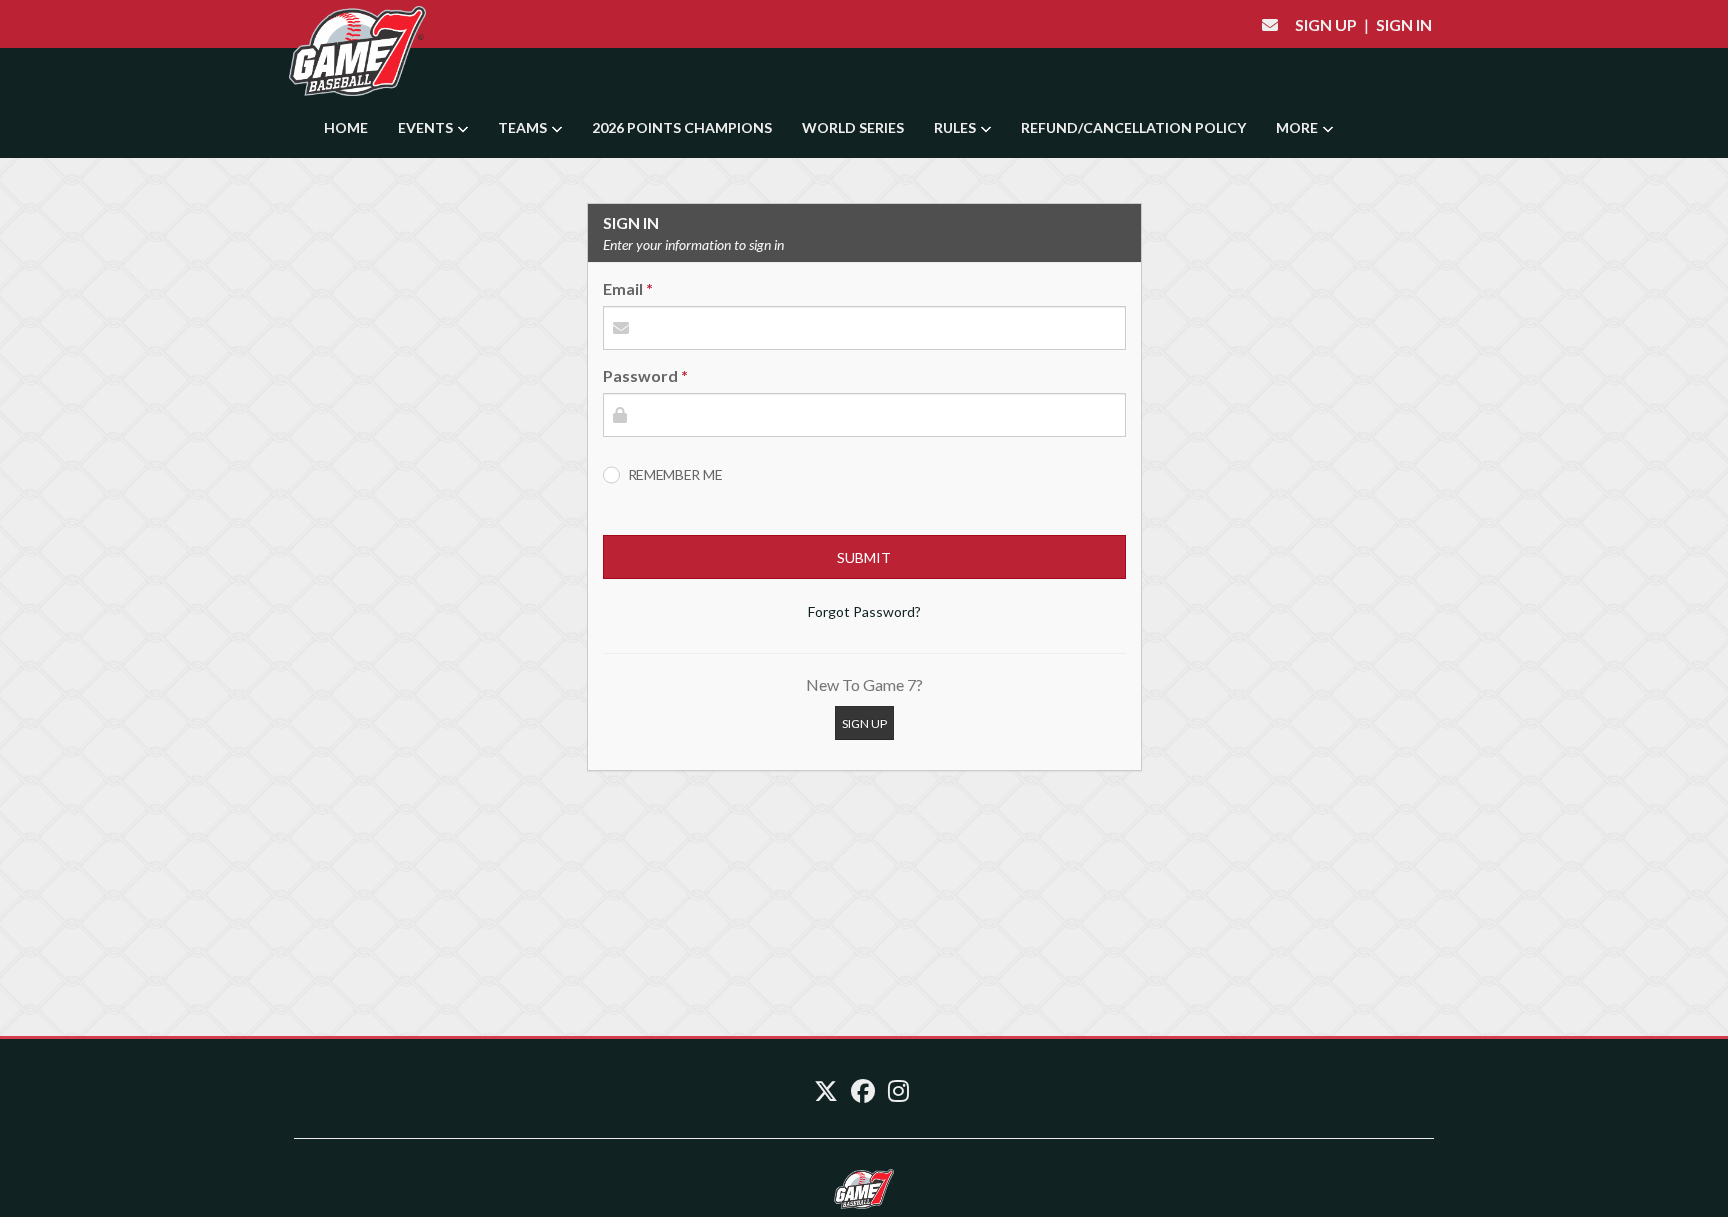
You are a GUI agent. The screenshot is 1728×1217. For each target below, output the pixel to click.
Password (640, 375)
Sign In (1404, 24)
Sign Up (1326, 24)
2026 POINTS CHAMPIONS (682, 127)
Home (346, 127)
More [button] (1298, 127)
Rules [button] (956, 127)
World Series (853, 127)
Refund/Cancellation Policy (1133, 127)
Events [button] (427, 127)
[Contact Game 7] (1270, 24)
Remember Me (675, 474)
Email (623, 288)
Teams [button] (524, 127)
